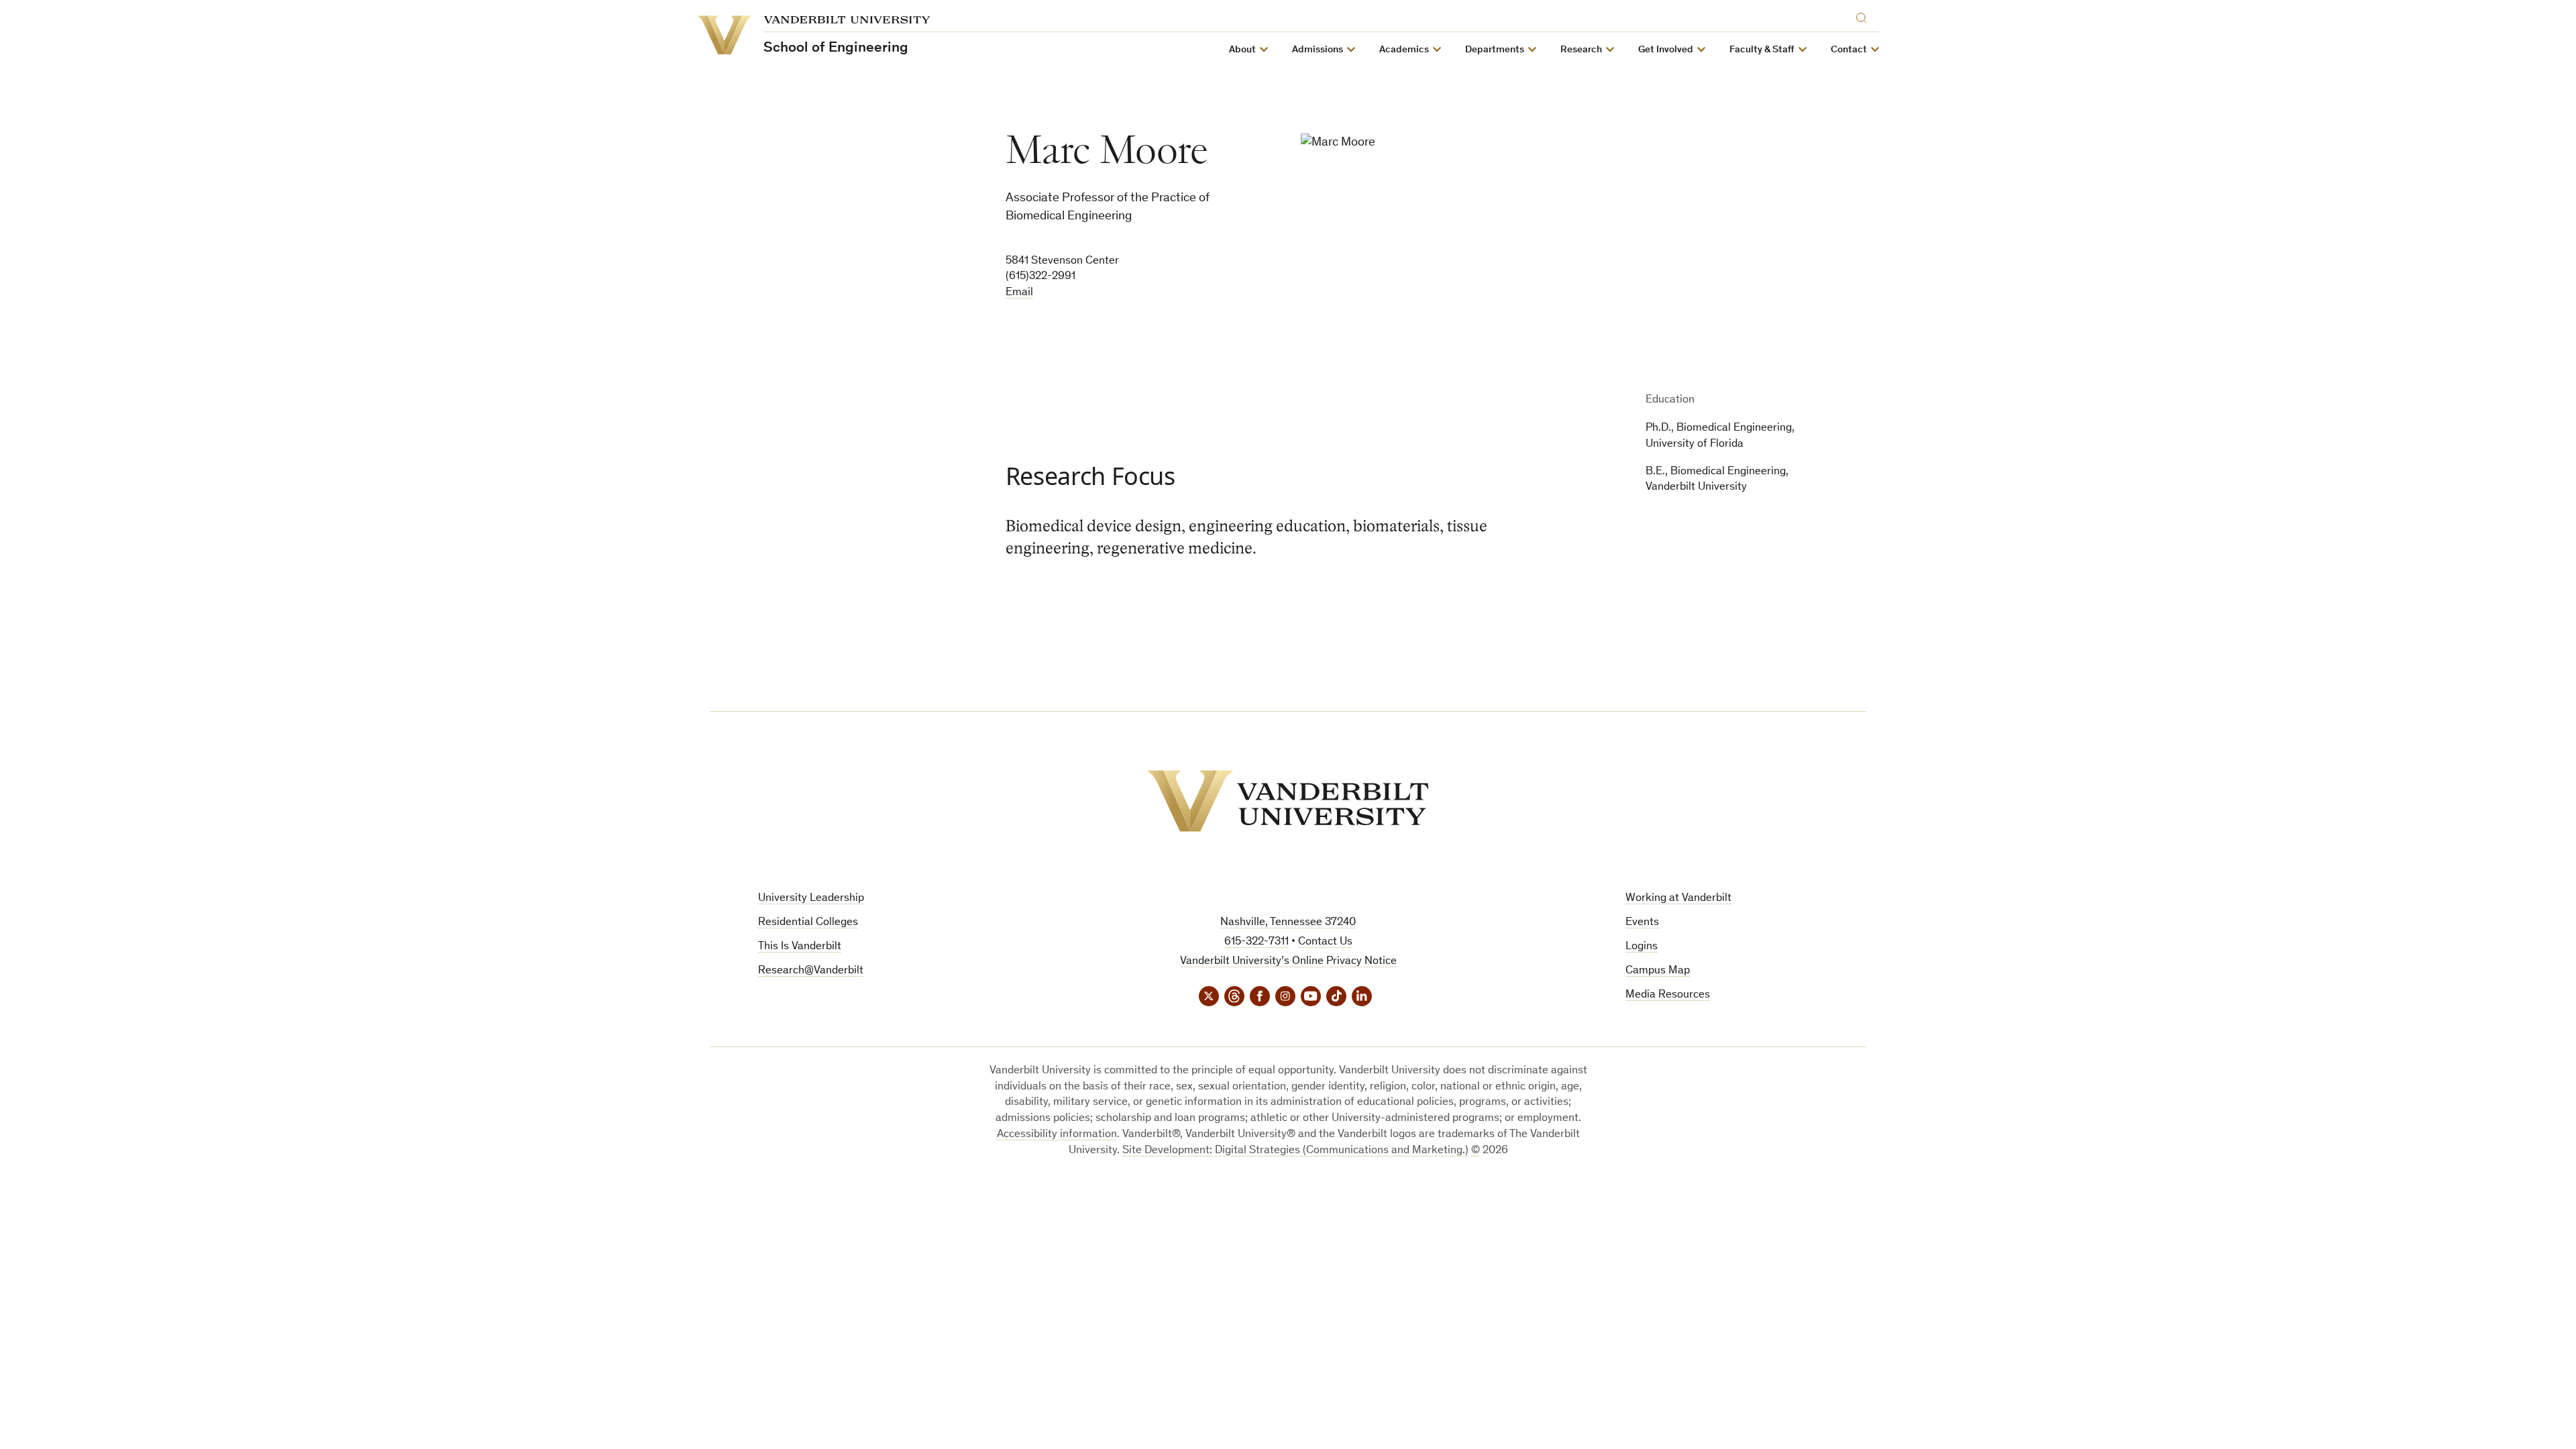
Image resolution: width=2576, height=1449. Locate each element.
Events (1642, 923)
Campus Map (1658, 971)
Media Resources (1668, 995)
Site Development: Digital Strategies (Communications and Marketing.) (1295, 1151)
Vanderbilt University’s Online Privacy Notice (1288, 962)
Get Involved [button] (1666, 50)
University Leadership (811, 899)
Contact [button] (1849, 50)
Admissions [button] (1318, 50)
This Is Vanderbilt (800, 947)
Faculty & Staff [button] (1762, 50)
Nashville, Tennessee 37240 (1288, 923)
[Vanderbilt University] (1288, 801)
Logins (1642, 947)
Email (1019, 293)
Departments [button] (1495, 50)
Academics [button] (1404, 50)
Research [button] (1581, 50)
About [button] (1242, 50)
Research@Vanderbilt (811, 971)
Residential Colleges (808, 923)
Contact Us (1325, 942)
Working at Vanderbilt (1678, 899)
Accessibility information (1057, 1135)
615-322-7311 (1256, 942)
